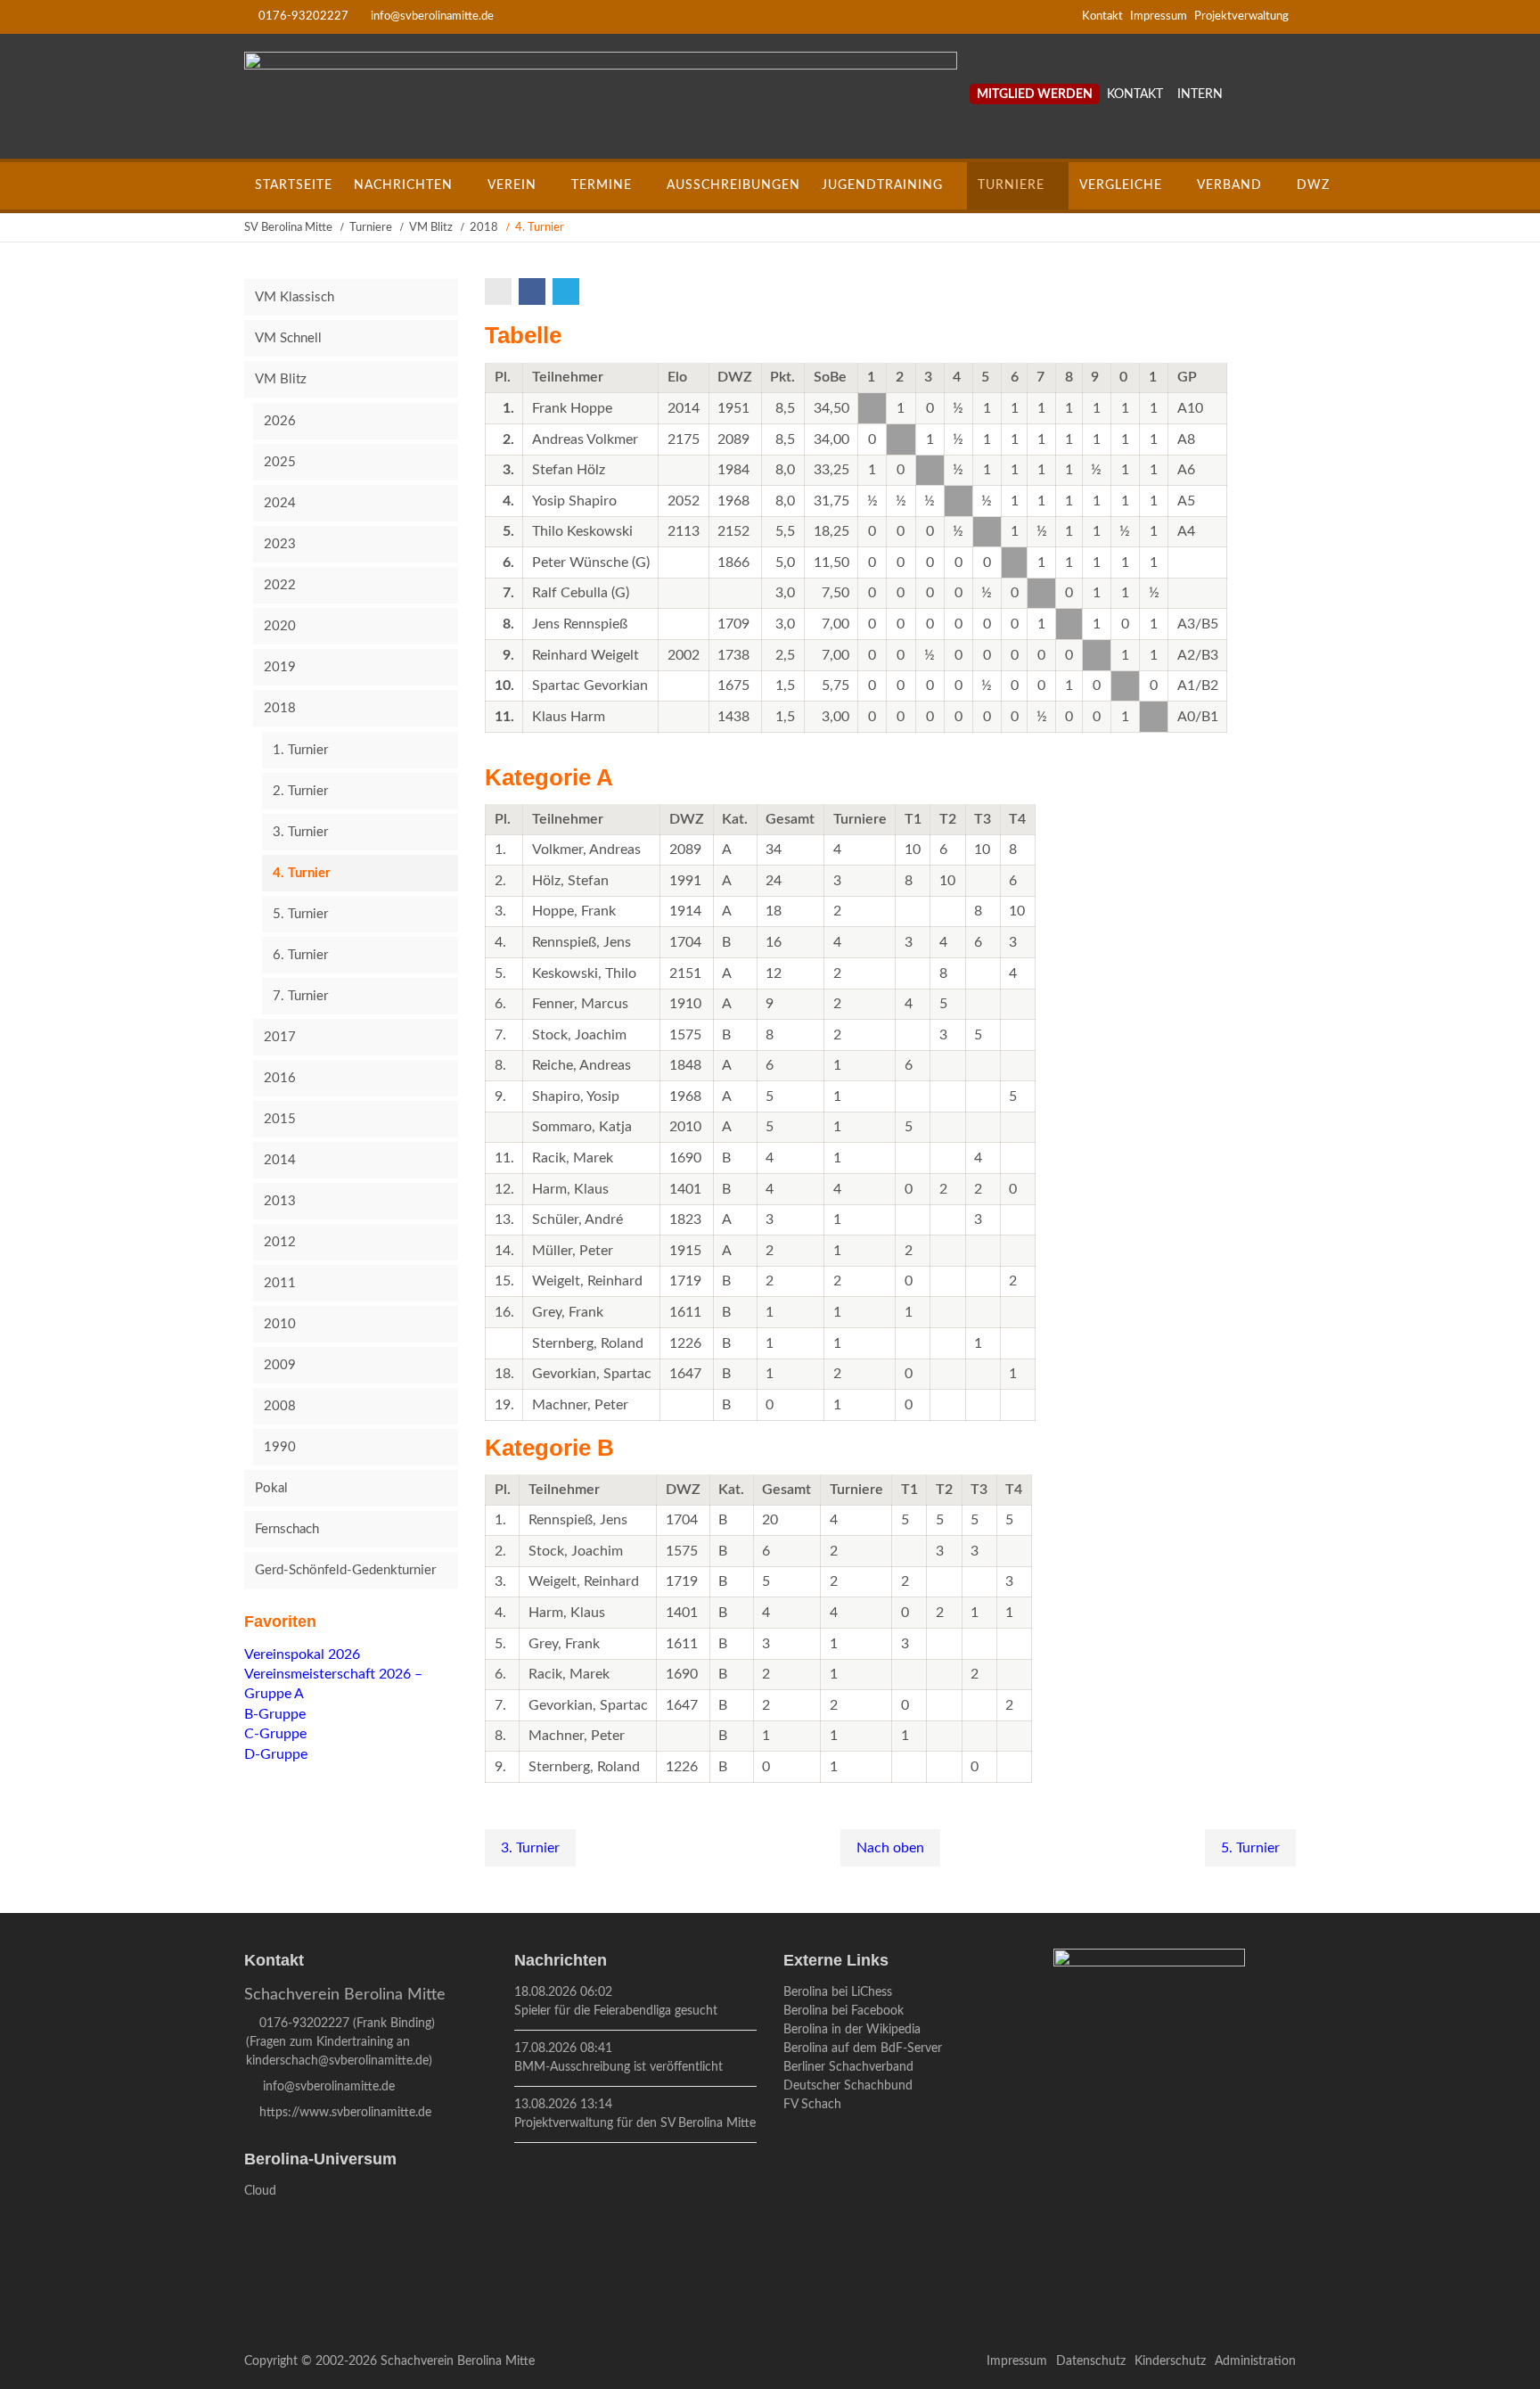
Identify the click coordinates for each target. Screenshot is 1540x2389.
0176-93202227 (303, 16)
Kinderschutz (1170, 2361)
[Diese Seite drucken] (500, 291)
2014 (280, 1160)
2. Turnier (300, 791)
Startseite (294, 185)
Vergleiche (1121, 185)
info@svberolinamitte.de (432, 16)
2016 (280, 1078)
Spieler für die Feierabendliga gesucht (616, 2011)
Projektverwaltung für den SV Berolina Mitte (635, 2123)
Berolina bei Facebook (844, 2011)
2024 (280, 503)
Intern (1200, 94)
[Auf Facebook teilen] (534, 291)
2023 (280, 544)
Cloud (260, 2191)
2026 (280, 421)
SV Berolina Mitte (288, 228)
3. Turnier (530, 1848)
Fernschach (287, 1529)
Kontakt (1102, 16)
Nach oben (890, 1848)
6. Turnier (300, 955)
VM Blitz (431, 228)
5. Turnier (1250, 1848)
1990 (280, 1447)
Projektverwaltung (1241, 16)
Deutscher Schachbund (848, 2086)
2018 (484, 228)
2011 (280, 1283)
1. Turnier (300, 750)
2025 (280, 462)
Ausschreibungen (733, 185)
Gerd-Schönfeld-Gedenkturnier (345, 1570)
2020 (280, 626)
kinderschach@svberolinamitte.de (337, 2061)
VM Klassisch (295, 297)
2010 (280, 1324)
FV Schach (812, 2105)
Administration (1255, 2361)
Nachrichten (403, 185)
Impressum (1159, 16)
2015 (280, 1119)
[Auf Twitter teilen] (568, 291)
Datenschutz (1091, 2361)
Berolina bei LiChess (838, 1992)
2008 (280, 1406)
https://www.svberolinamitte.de (345, 2113)
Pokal (271, 1488)
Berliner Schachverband (848, 2067)
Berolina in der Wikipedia (852, 2030)
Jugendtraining (882, 185)
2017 (280, 1037)
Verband (1229, 185)
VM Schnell (288, 338)
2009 (280, 1365)
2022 (280, 585)
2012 (280, 1242)
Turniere (1011, 185)
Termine (602, 185)
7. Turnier (300, 996)
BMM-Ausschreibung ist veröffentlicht (618, 2067)
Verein (512, 185)
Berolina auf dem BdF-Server (863, 2048)
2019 (280, 667)
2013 (280, 1201)
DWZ (1313, 185)
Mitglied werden (1035, 94)
